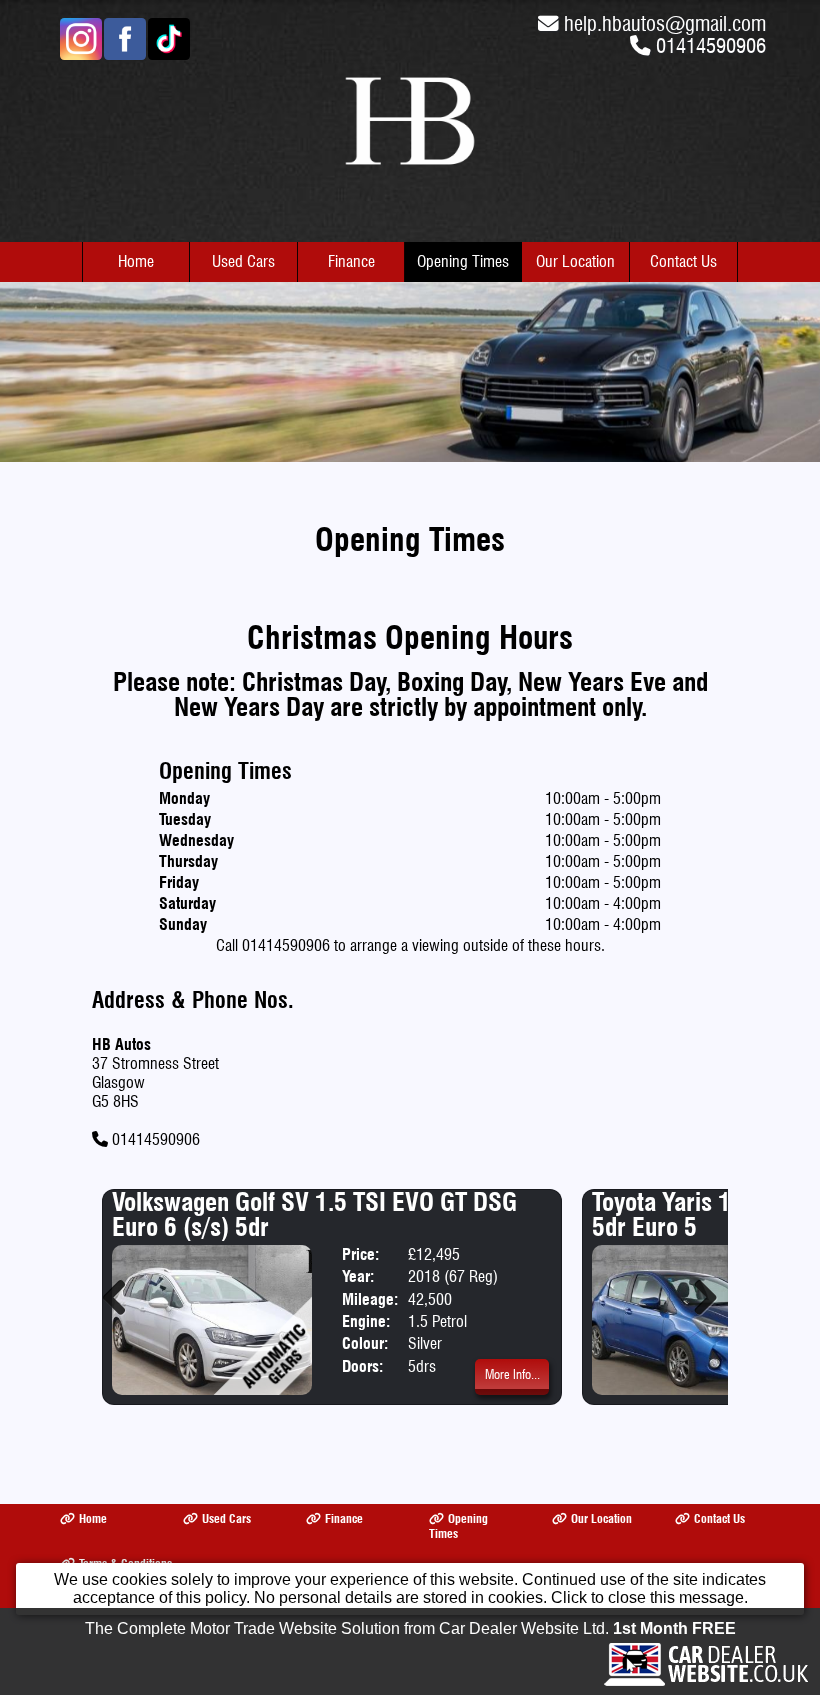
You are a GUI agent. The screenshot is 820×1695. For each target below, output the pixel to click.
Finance (351, 261)
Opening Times (463, 261)
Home (136, 261)
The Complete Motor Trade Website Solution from (410, 1628)
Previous (122, 1297)
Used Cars (243, 261)
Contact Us (683, 261)
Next (698, 1297)
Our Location (575, 261)
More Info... (512, 1374)
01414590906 (711, 45)
